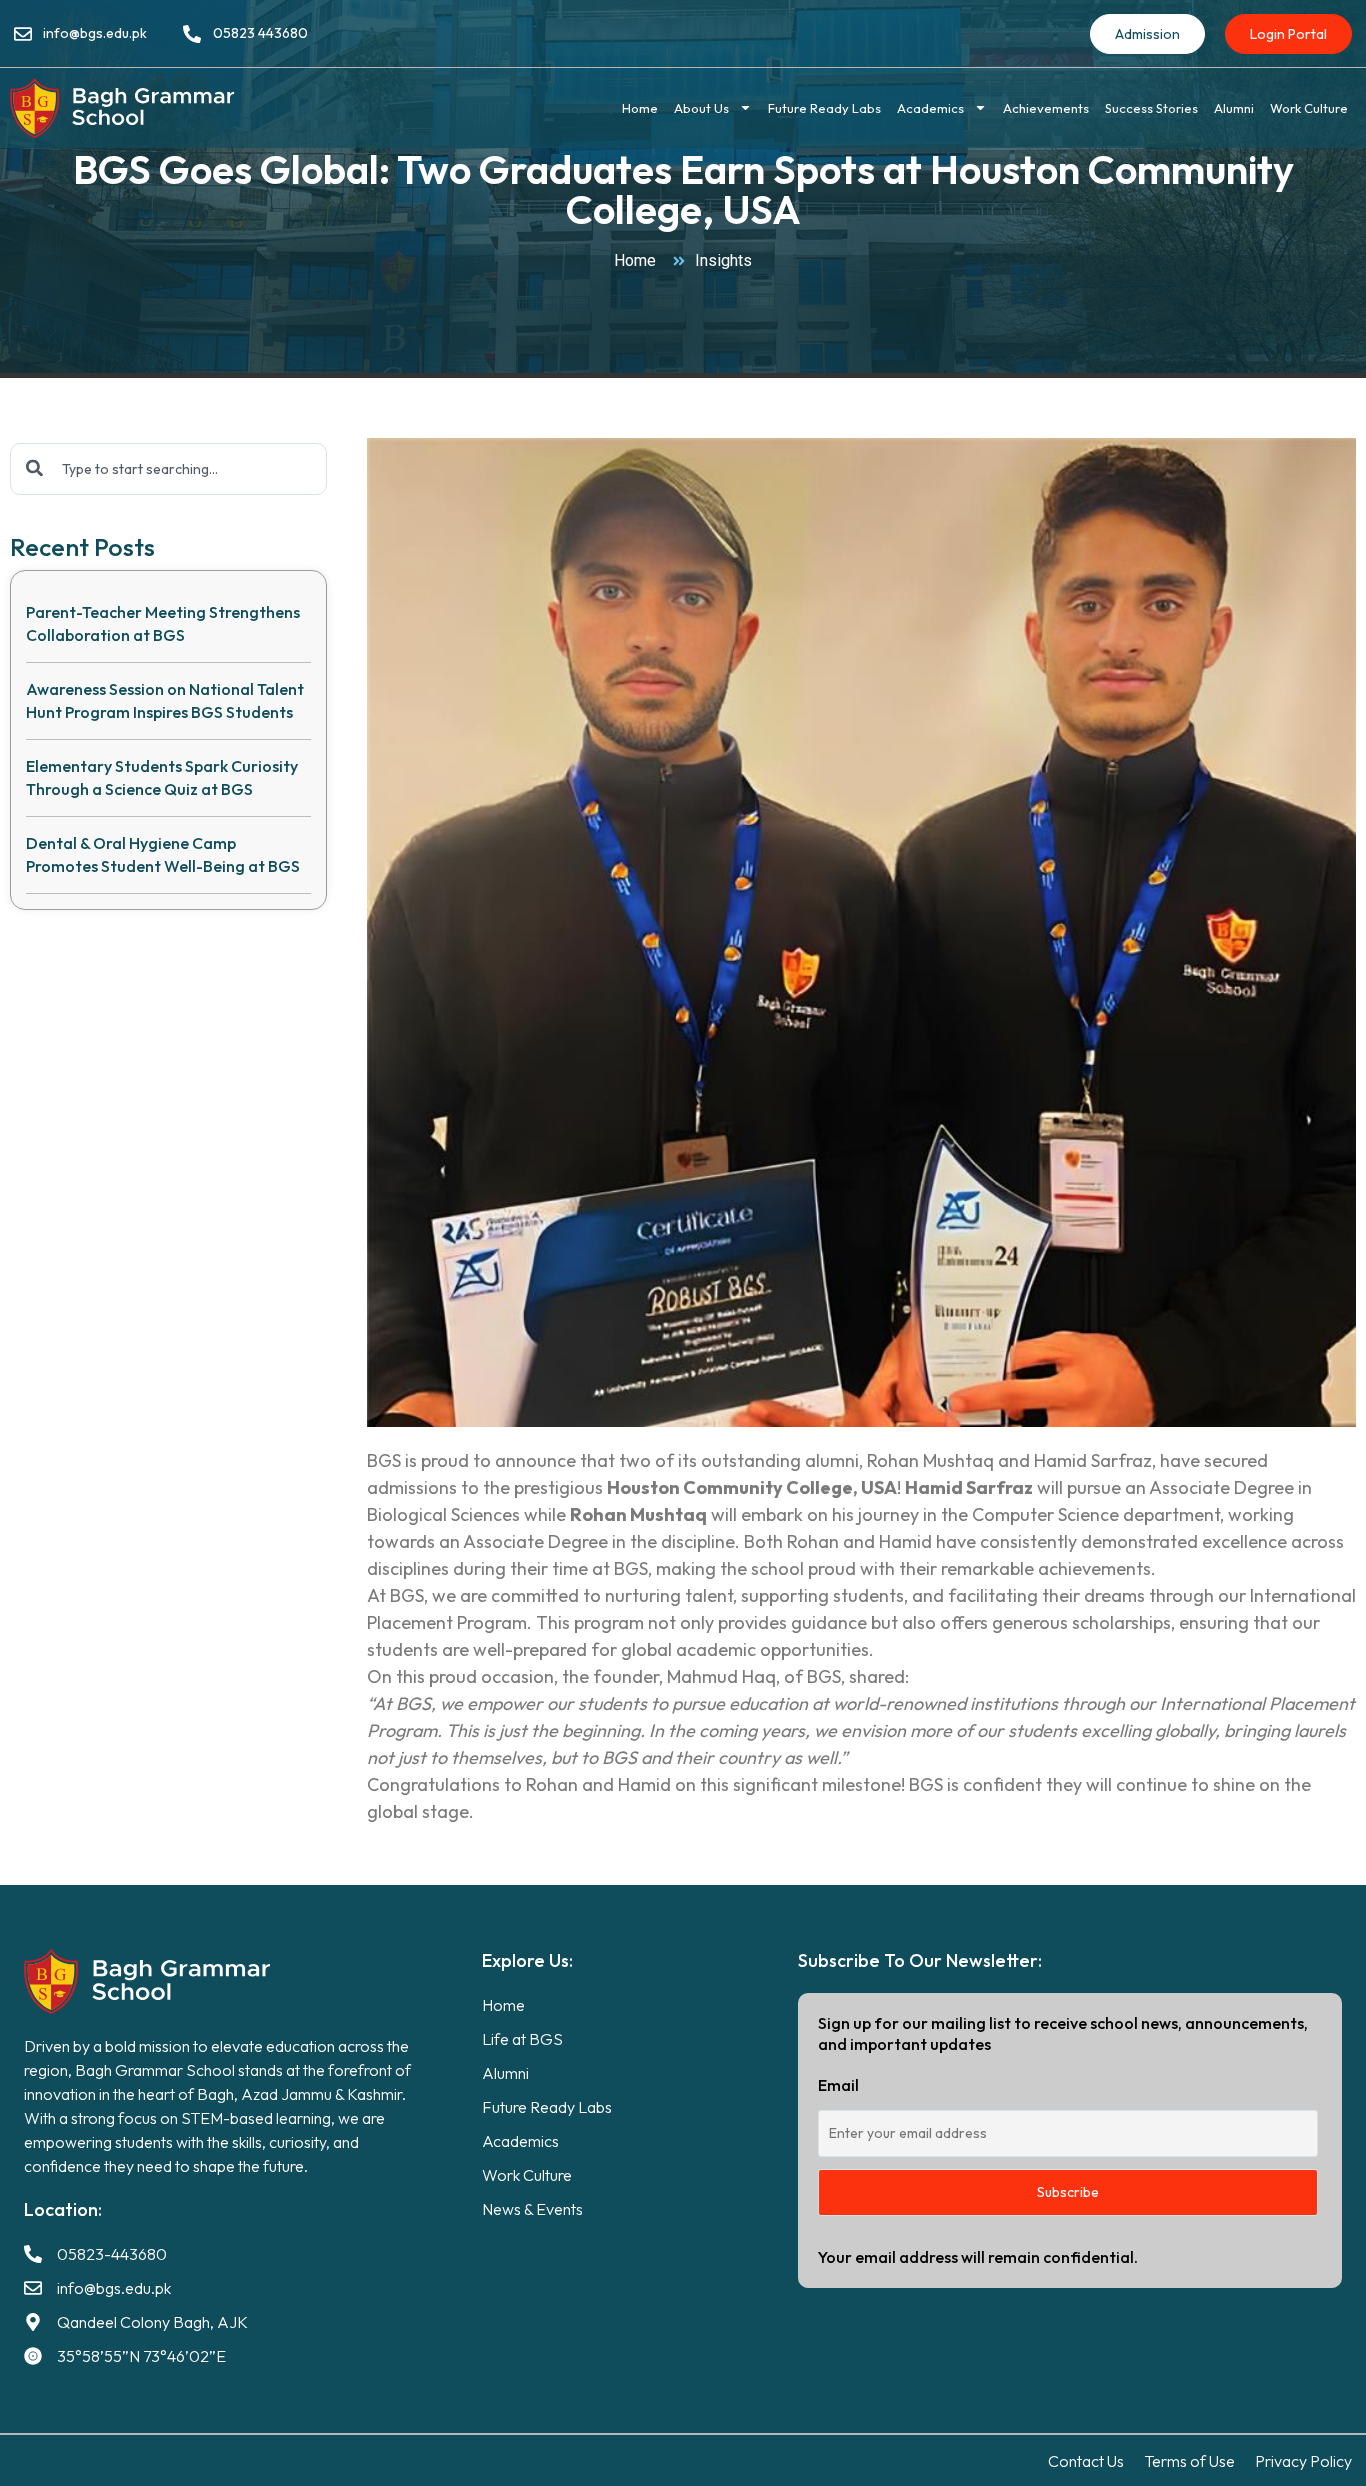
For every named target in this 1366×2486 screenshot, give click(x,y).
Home (640, 108)
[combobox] (168, 469)
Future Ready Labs (824, 108)
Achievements (1046, 108)
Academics (930, 108)
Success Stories (1151, 108)
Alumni (1234, 108)
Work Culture (1309, 108)
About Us (701, 108)
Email (838, 2085)
